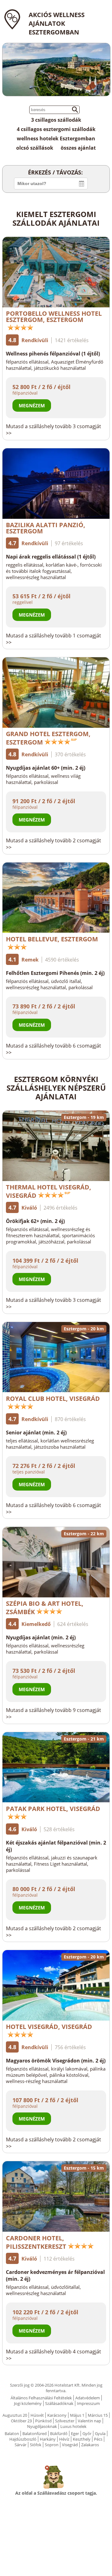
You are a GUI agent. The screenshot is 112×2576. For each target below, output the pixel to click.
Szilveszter (65, 2421)
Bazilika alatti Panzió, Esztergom (46, 528)
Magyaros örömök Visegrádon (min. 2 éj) (56, 2061)
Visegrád (70, 2445)
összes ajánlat (78, 148)
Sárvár (21, 2445)
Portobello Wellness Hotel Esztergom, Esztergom (54, 317)
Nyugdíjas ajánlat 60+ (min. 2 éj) (46, 768)
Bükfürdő (59, 2433)
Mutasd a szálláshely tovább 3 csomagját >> (54, 430)
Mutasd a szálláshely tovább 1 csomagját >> (54, 639)
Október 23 (21, 2421)
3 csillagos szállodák (56, 120)
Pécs (98, 2439)
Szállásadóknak (59, 2403)
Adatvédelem (88, 2398)
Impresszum (88, 2403)
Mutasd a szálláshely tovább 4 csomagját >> (54, 2355)
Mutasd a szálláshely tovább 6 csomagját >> (54, 1049)
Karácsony (57, 2415)
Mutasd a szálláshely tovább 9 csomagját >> (54, 1714)
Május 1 (77, 2415)
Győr (87, 2433)
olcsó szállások (35, 148)
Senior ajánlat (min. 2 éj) (36, 1433)
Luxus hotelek (73, 2426)
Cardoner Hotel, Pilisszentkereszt (36, 2242)
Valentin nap (89, 2421)
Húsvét (37, 2415)
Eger (75, 2433)
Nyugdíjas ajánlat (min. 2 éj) (41, 1637)
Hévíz (64, 2439)
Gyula (100, 2433)
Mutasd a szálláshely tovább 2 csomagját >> (54, 844)
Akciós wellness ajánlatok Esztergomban (57, 23)
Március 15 (98, 2415)
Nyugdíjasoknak (42, 2426)
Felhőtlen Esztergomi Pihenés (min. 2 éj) (55, 973)
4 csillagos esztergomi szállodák (56, 129)
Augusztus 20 (15, 2415)
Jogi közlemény (28, 2403)
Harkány (48, 2439)
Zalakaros (90, 2445)
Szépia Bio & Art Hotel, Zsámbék (45, 1608)
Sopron (52, 2445)
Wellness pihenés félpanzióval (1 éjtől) (53, 354)
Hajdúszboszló (23, 2439)
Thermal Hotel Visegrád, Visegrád (49, 1191)
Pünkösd (43, 2421)
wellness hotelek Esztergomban (56, 138)
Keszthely (82, 2439)
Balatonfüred (35, 2433)
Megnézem (32, 405)
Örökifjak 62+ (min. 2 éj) (35, 1221)
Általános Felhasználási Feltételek (41, 2398)
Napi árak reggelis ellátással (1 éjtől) (51, 557)
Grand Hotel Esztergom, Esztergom (48, 738)
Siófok (36, 2445)
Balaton (12, 2433)
